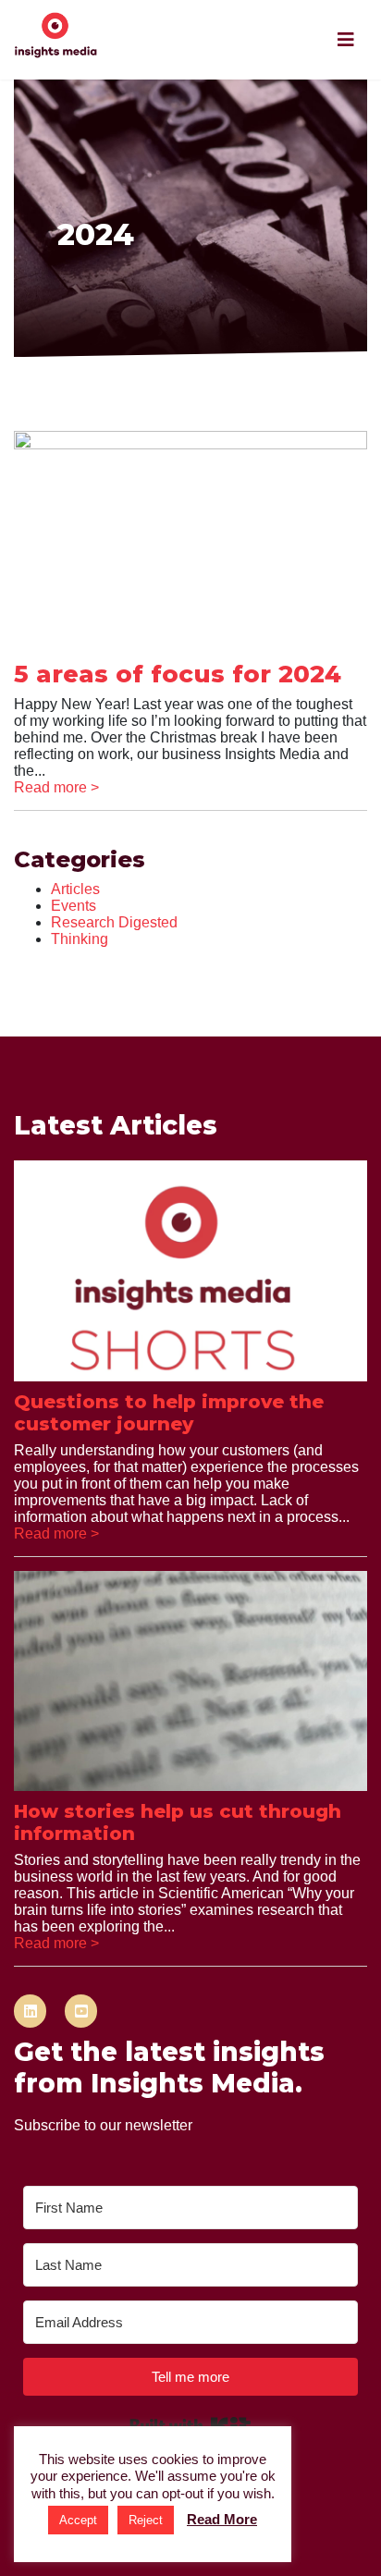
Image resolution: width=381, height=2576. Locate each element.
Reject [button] (146, 2520)
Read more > (56, 787)
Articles (75, 889)
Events (74, 906)
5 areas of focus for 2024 (178, 674)
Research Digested (114, 922)
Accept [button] (78, 2520)
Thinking (80, 939)
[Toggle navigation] (346, 40)
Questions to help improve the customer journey (169, 1413)
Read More (222, 2519)
